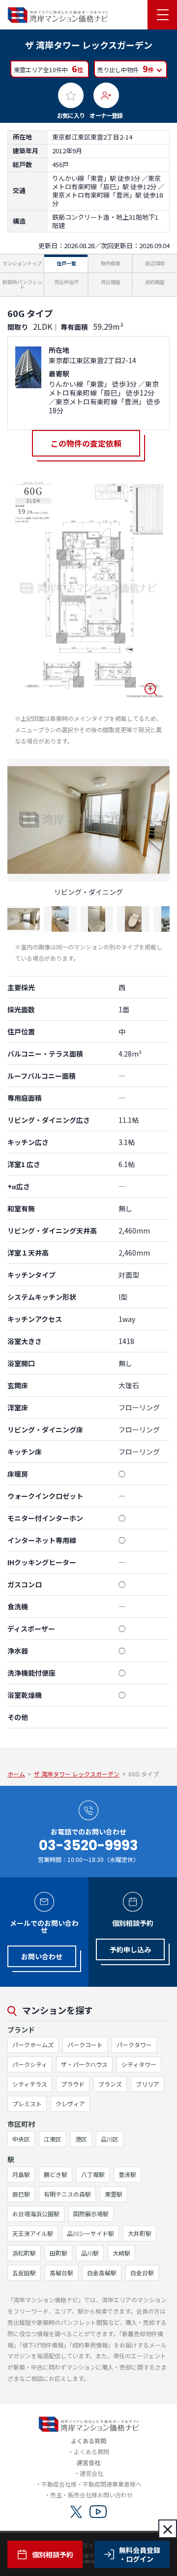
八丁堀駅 (93, 2174)
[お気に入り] (71, 95)
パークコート (85, 2045)
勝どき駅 (56, 2174)
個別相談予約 (53, 2554)
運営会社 (91, 2473)
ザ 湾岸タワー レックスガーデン (77, 1774)
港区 (81, 2139)
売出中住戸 (66, 282)
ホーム (16, 1774)
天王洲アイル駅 (33, 2233)
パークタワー (134, 2045)
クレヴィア (70, 2104)
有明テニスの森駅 (67, 2194)
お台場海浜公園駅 (36, 2214)
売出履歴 (111, 282)
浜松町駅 (24, 2253)
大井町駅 (140, 2233)
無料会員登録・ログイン (140, 2554)
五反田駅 (24, 2273)
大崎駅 (121, 2253)
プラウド (73, 2084)
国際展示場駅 (91, 2214)
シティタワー (139, 2064)
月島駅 (21, 2174)
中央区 (21, 2139)
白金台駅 (142, 2273)
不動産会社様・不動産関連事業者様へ (91, 2484)
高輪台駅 (61, 2273)
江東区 (53, 2139)
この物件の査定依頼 (86, 443)
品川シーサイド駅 (90, 2233)
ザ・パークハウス (84, 2064)
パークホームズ (33, 2045)
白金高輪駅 (102, 2273)
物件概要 (111, 263)
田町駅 (59, 2253)
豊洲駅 (127, 2174)
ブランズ (110, 2084)
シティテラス (30, 2084)
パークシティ (30, 2064)
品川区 (110, 2139)
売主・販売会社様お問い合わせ (91, 2495)
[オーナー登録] (106, 95)
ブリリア (147, 2084)
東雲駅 (114, 2194)
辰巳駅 (21, 2194)
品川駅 (90, 2253)
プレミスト (27, 2104)
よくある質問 (91, 2451)
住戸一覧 (66, 263)
